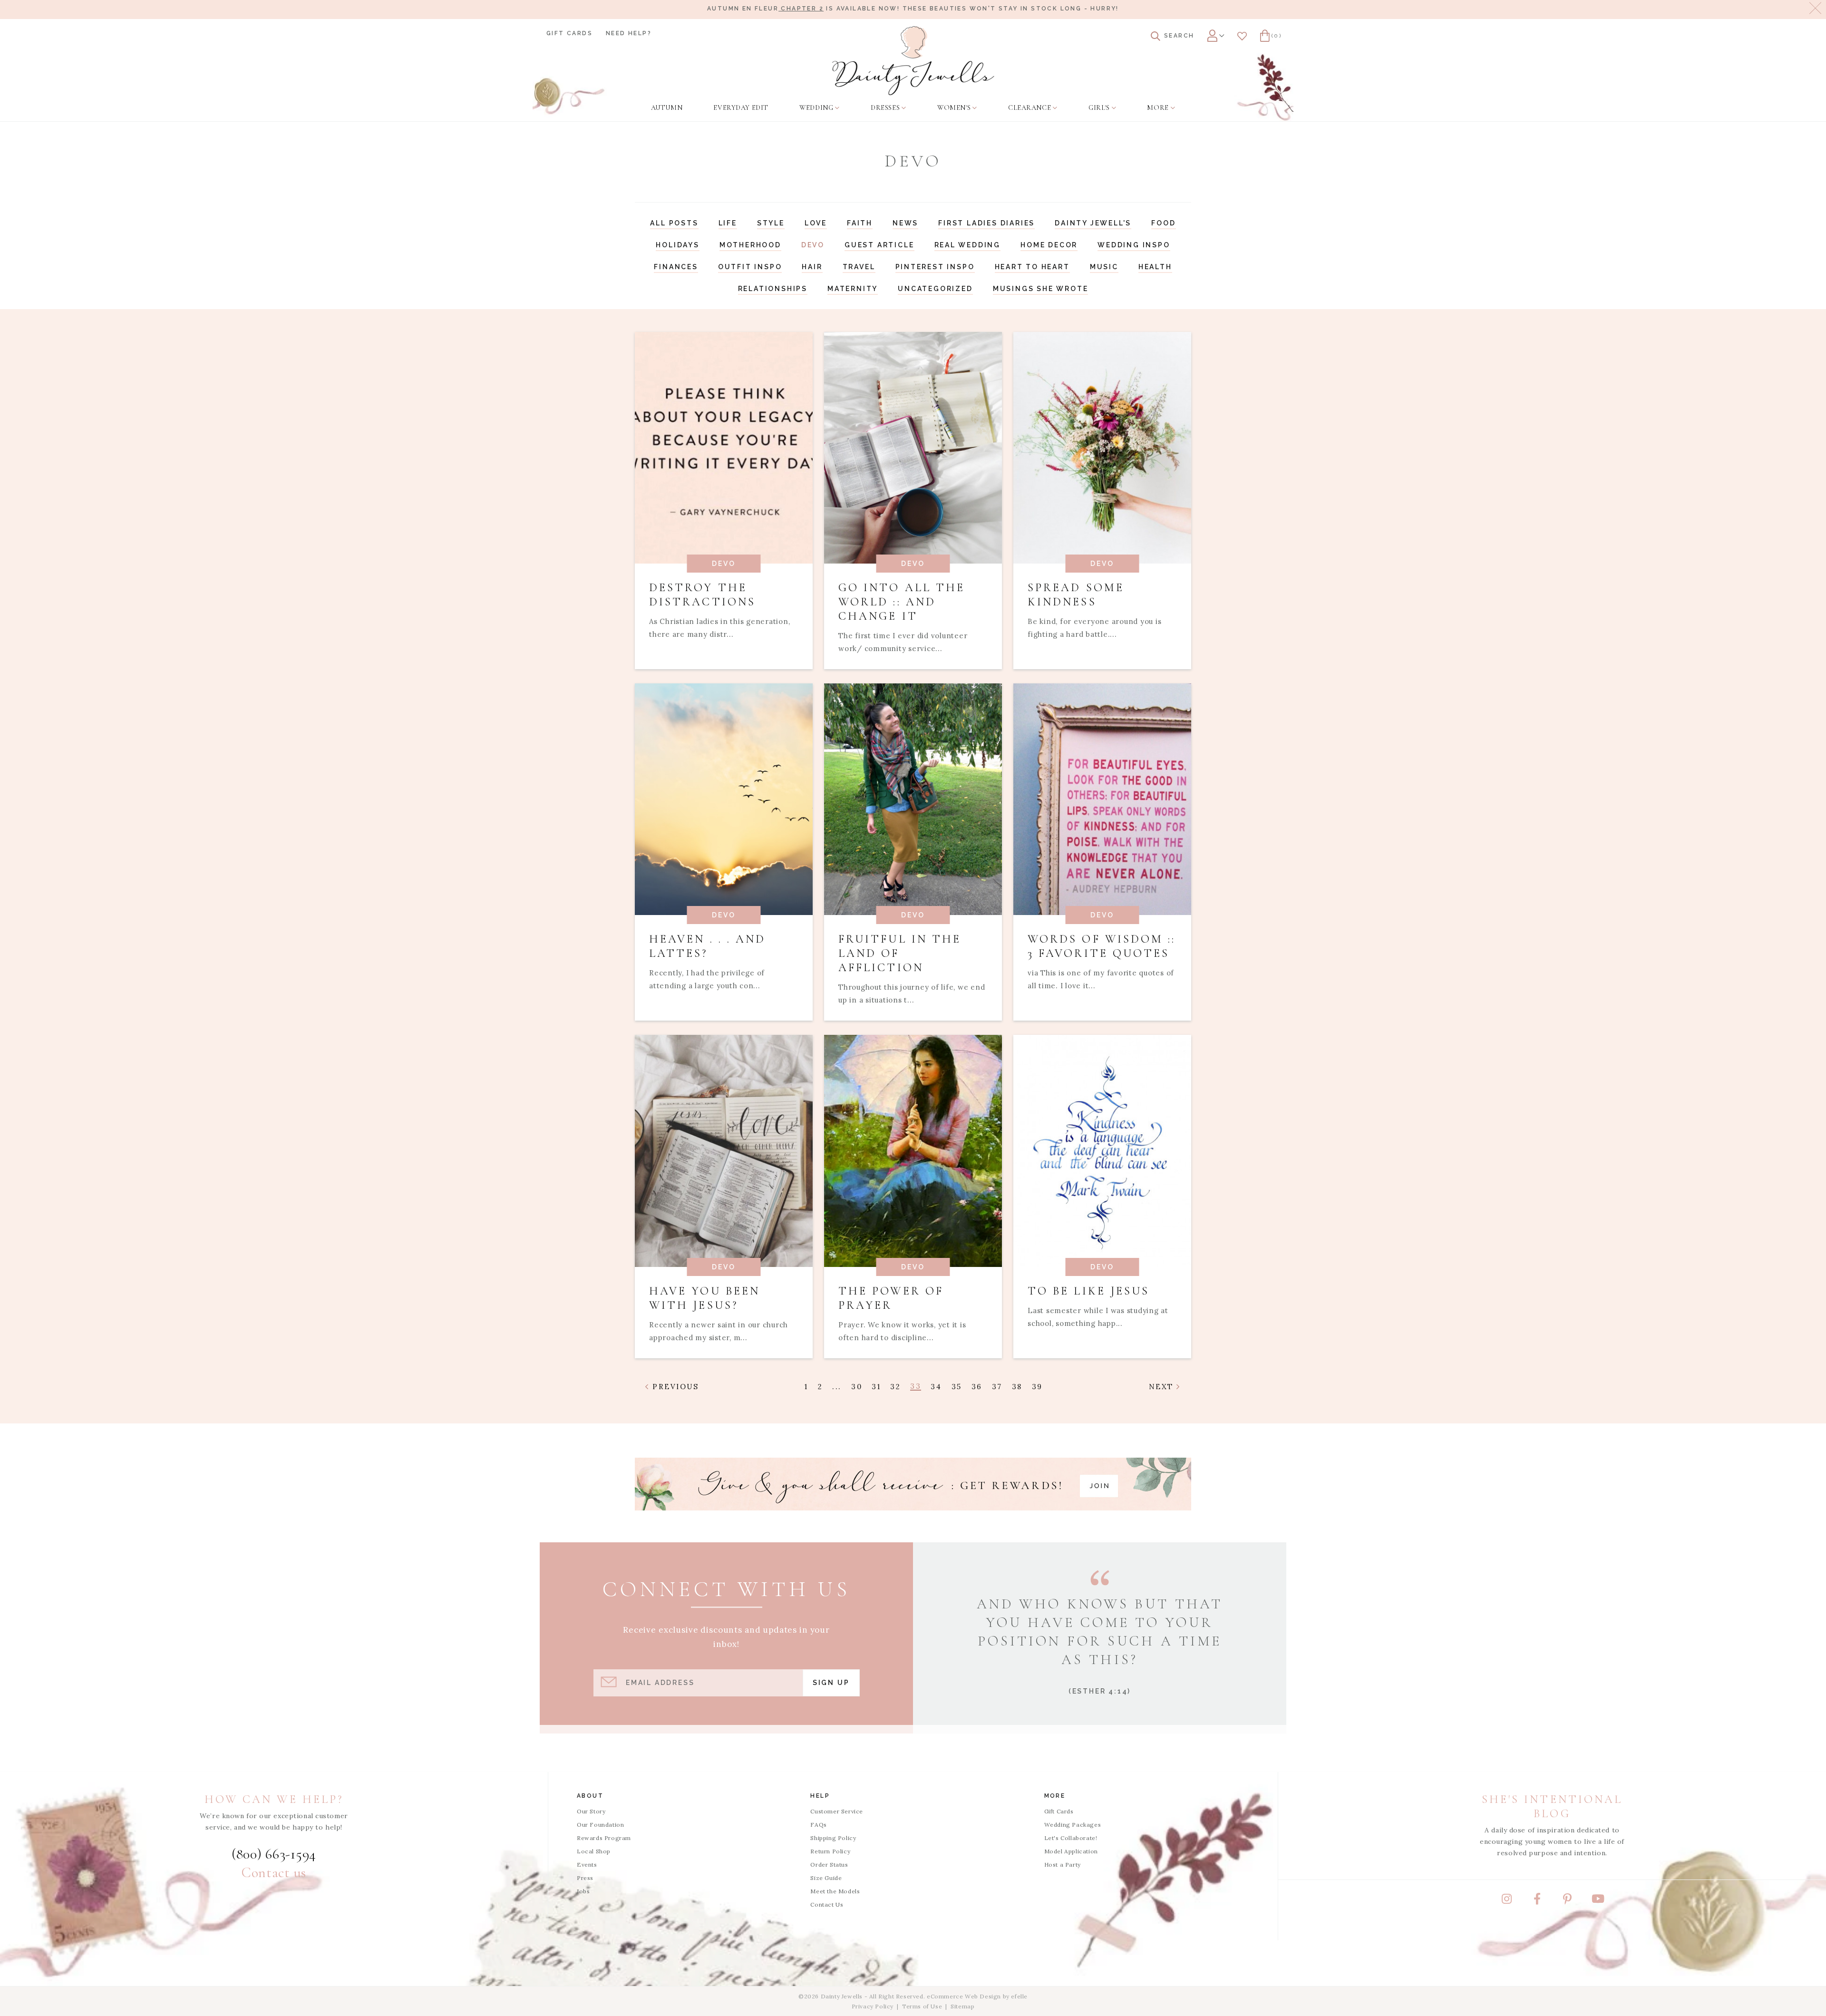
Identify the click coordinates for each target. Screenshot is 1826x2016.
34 (936, 1387)
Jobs (583, 1891)
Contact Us (827, 1904)
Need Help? (629, 33)
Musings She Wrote (1041, 289)
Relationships (773, 289)
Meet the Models (835, 1891)
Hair (812, 267)
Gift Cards (569, 33)
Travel (859, 267)
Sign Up (831, 1683)
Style (771, 223)
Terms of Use (922, 2006)
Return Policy (830, 1851)
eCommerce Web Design (964, 1996)
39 (1037, 1387)
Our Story (591, 1811)
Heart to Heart (1032, 267)
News (905, 223)
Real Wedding (968, 245)
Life (728, 223)
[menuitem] (667, 108)
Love (816, 223)
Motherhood (750, 245)
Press (585, 1878)
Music (1104, 267)
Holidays (677, 245)
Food (1163, 223)
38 (1017, 1387)
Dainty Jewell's (1093, 223)
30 (857, 1387)
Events (587, 1865)
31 (876, 1387)
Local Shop (594, 1851)
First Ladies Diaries (986, 223)
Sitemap (962, 2006)
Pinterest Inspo (935, 267)
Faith (860, 223)
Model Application (1071, 1851)
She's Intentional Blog (1552, 1807)
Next (1163, 1387)
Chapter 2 (801, 9)
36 (977, 1387)
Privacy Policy (873, 2006)
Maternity (853, 289)
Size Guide (826, 1878)
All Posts (674, 223)
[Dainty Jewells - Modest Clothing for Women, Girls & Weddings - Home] (913, 61)
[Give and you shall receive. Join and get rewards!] (913, 1484)
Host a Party (1063, 1865)
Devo (813, 245)
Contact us (274, 1873)
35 (957, 1387)
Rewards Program (604, 1838)
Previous (674, 1387)
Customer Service (837, 1811)
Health (1155, 267)
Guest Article (879, 245)
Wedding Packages (1073, 1825)
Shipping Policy (833, 1838)
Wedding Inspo (1134, 245)
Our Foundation (600, 1825)
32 (895, 1387)
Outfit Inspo (750, 267)
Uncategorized (935, 289)
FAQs (818, 1825)
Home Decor (1049, 245)
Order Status (829, 1865)
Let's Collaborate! (1071, 1838)
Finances (676, 267)
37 (997, 1387)
